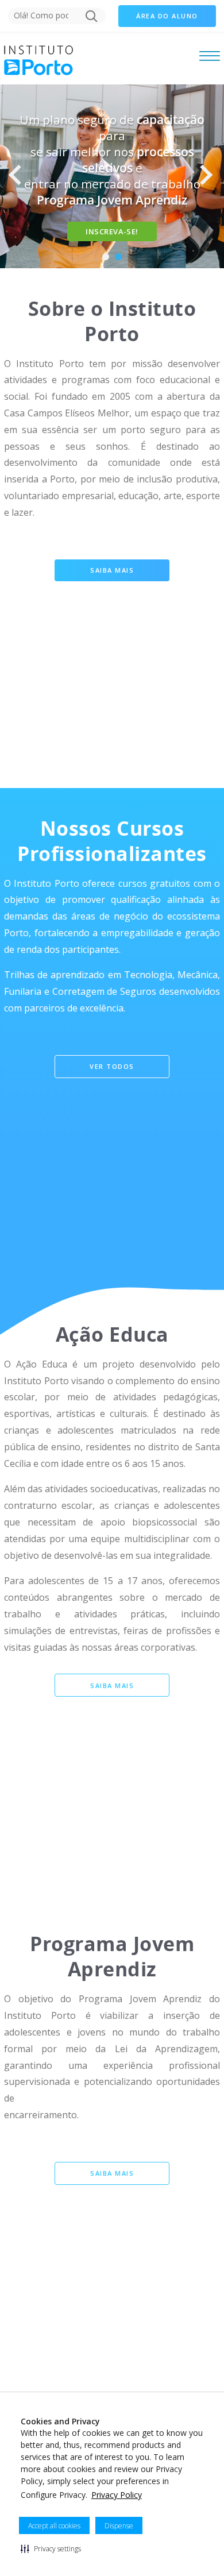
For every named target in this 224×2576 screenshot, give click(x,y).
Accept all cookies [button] (54, 2526)
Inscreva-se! (112, 231)
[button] (51, 2548)
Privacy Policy (117, 2495)
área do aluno (167, 16)
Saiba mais (112, 570)
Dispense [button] (119, 2526)
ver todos (112, 1066)
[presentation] (20, 176)
